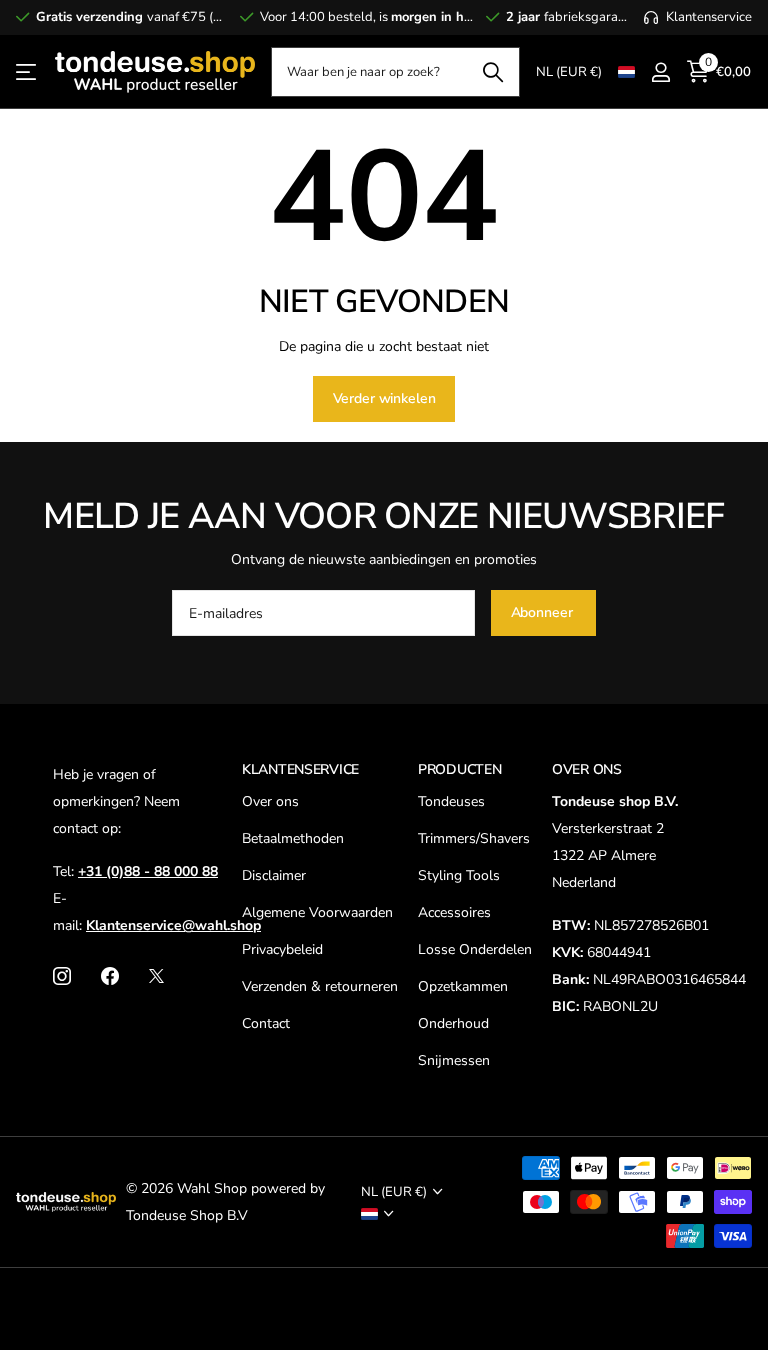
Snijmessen (454, 1060)
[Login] (660, 72)
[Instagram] (62, 976)
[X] (156, 976)
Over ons (270, 801)
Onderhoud (453, 1023)
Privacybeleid (282, 949)
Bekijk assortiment (27, 72)
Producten (459, 769)
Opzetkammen (463, 986)
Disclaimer (274, 875)
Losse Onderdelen (475, 949)
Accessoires (454, 912)
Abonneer (544, 612)
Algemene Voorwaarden (317, 912)
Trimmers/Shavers (474, 838)
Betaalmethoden (293, 838)
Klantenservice (300, 769)
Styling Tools (459, 875)
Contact (266, 1023)
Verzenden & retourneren (320, 986)
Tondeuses (451, 801)
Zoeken (492, 72)
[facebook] (110, 976)
